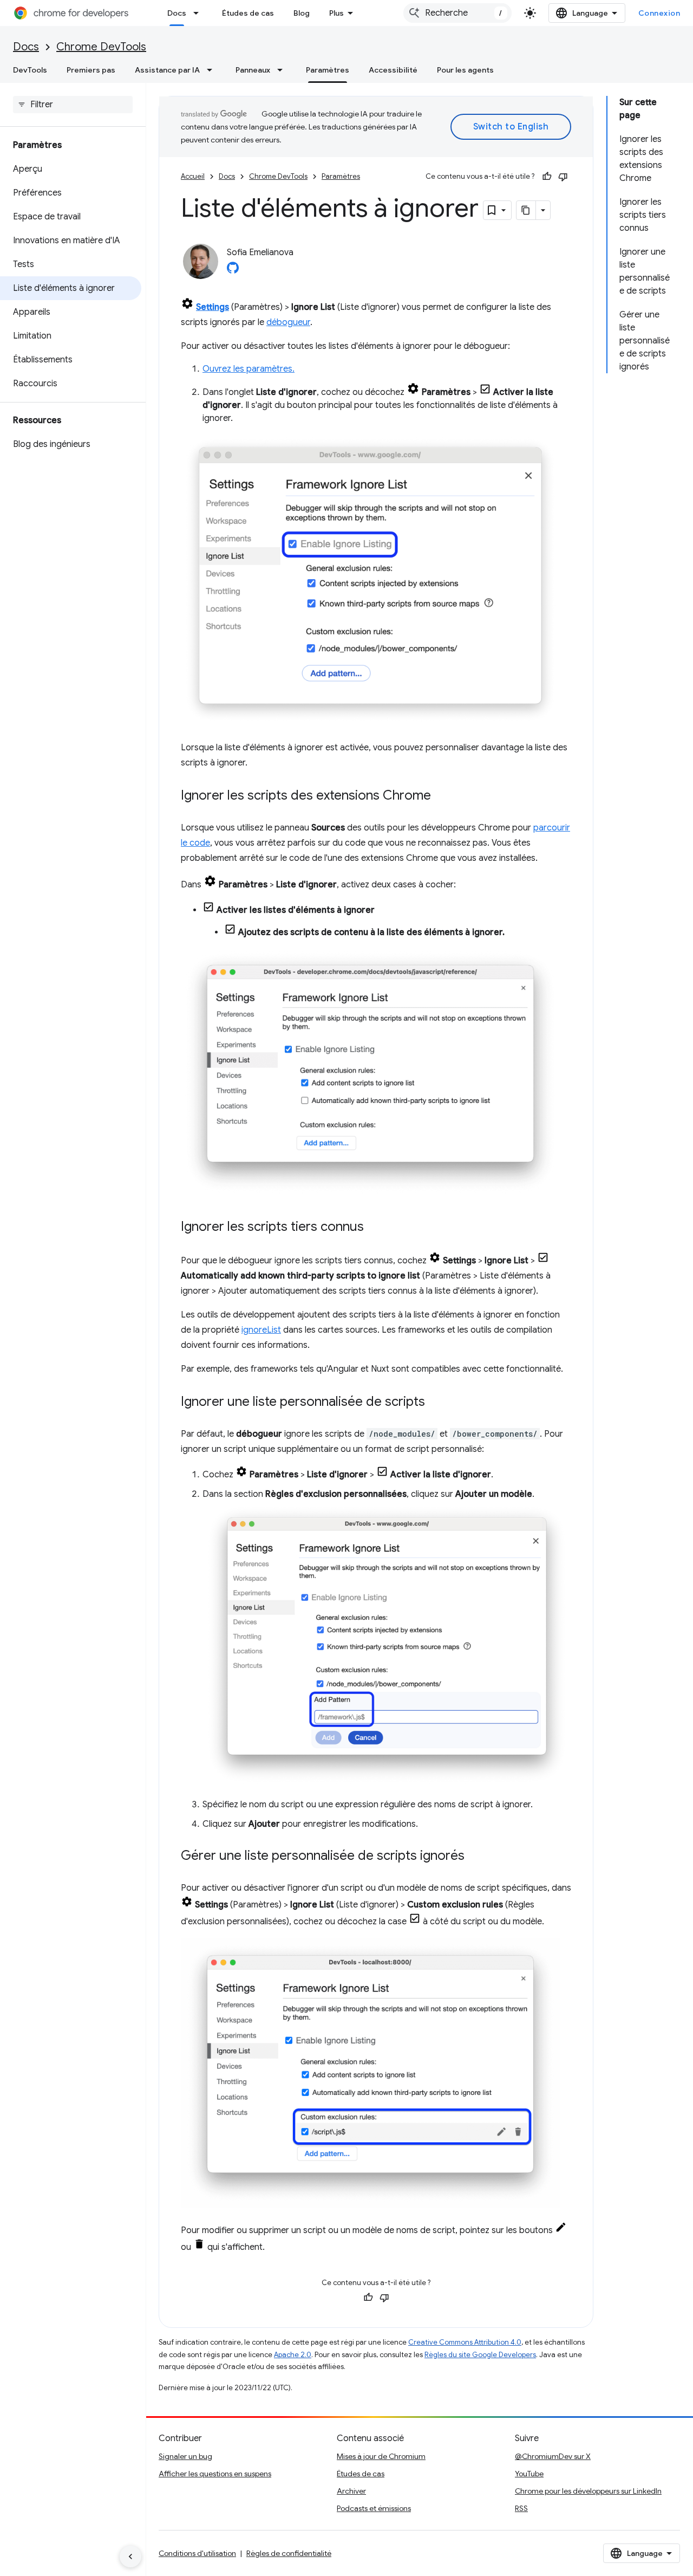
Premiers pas (91, 70)
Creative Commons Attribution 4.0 (465, 2342)
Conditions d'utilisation (197, 2553)
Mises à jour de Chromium (381, 2456)
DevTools (30, 70)
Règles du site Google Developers (480, 2355)
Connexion (659, 13)
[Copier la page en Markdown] (526, 210)
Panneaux (253, 70)
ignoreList (261, 1330)
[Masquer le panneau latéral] (130, 2556)
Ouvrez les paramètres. (249, 369)
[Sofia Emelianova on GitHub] (233, 271)
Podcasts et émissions (374, 2508)
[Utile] (547, 177)
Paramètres (328, 70)
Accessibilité (393, 70)
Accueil (193, 176)
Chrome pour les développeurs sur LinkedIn (588, 2491)
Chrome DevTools (101, 47)
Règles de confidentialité (289, 2553)
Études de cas (248, 13)
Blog (302, 13)
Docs (177, 13)
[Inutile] (563, 177)
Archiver (351, 2491)
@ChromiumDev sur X (553, 2456)
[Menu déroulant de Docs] (199, 13)
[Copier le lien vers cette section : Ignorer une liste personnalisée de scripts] (436, 1403)
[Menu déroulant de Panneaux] (283, 70)
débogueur (288, 322)
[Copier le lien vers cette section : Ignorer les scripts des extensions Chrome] (442, 796)
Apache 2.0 (293, 2355)
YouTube (529, 2474)
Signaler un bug (185, 2456)
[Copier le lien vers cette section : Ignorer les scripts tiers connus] (375, 1228)
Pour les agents (465, 70)
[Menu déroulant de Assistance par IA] (213, 70)
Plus (336, 13)
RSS (521, 2508)
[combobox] (457, 13)
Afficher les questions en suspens (215, 2474)
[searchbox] (73, 105)
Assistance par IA (167, 70)
